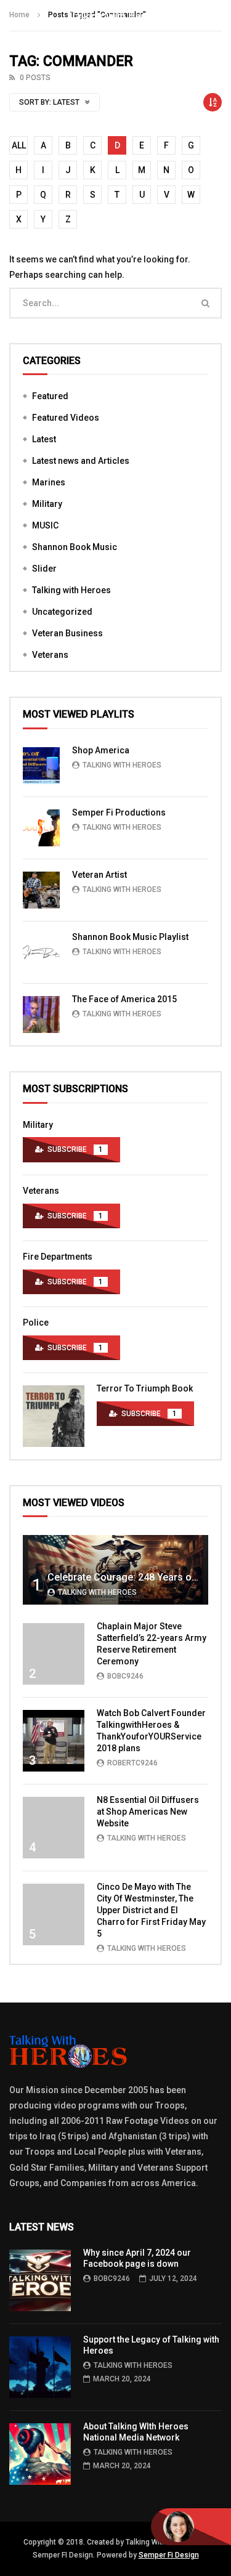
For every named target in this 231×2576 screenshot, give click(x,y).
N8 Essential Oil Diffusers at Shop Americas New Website (148, 1812)
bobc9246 (125, 1676)
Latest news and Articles (81, 461)
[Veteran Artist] (41, 890)
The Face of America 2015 (124, 999)
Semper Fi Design (169, 2555)
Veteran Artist (99, 875)
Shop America (101, 750)
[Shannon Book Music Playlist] (41, 952)
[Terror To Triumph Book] (54, 1416)
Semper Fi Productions (119, 812)
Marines (49, 482)
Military (47, 504)
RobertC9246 (132, 1763)
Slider (44, 569)
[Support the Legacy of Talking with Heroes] (40, 2367)
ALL (19, 145)
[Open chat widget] (191, 2527)
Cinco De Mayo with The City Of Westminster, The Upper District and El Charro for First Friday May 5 (151, 1910)
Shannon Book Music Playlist (130, 937)
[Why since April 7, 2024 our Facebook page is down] (40, 2280)
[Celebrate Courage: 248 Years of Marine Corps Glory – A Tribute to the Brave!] (115, 1570)
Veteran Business (67, 633)
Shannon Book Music (75, 547)
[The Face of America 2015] (41, 1015)
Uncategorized (62, 612)
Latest (44, 439)
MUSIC (45, 525)
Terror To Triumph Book (145, 1388)
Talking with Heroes (71, 590)
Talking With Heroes (122, 765)
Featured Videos (66, 418)
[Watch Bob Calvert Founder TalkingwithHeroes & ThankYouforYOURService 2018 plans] (54, 1741)
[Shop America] (41, 766)
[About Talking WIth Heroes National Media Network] (40, 2454)
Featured (50, 396)
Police (36, 1322)
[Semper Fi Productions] (41, 828)
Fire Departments (58, 1257)
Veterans (50, 655)
